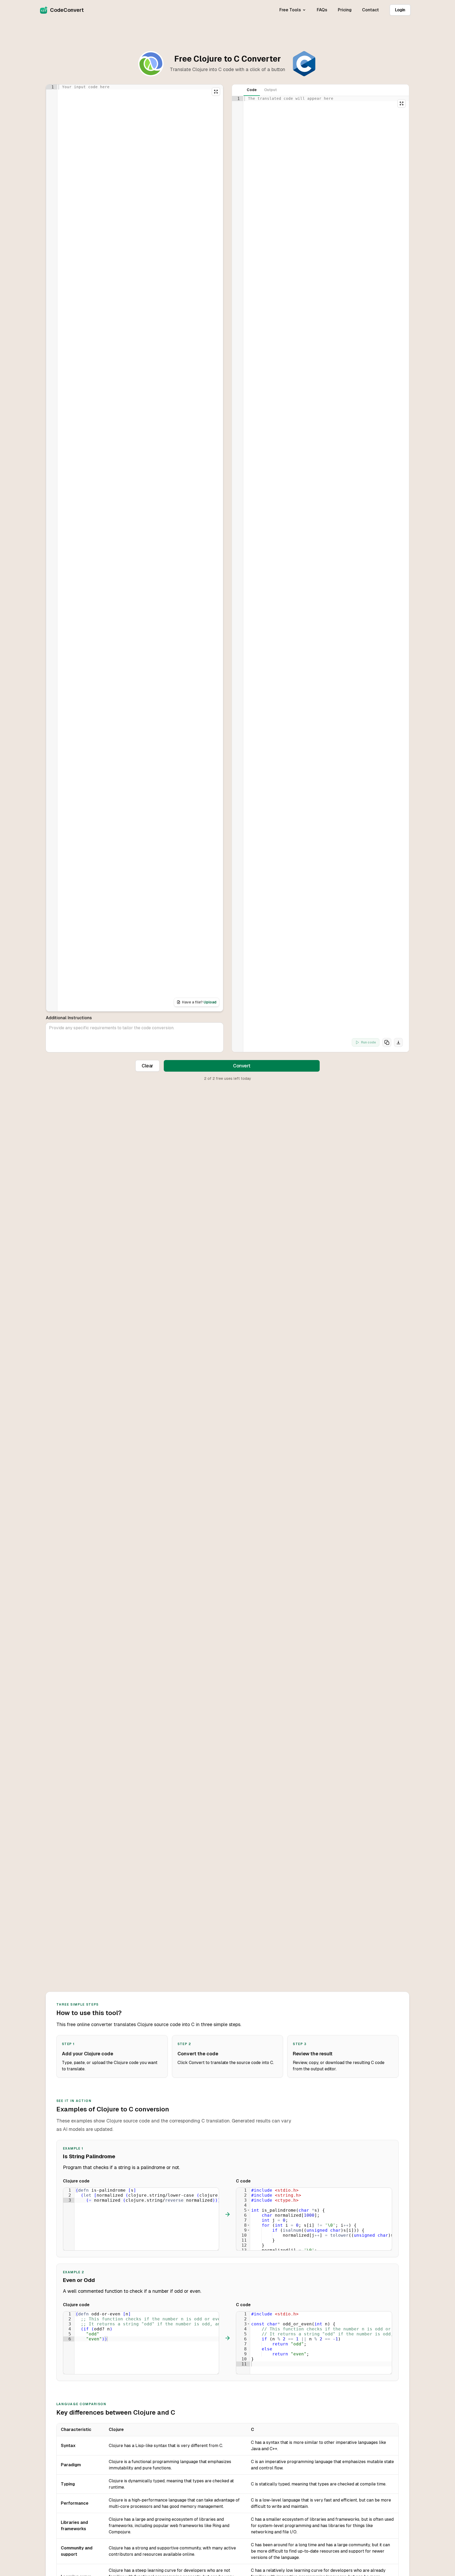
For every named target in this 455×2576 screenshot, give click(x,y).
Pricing (345, 10)
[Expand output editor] (402, 103)
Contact (370, 10)
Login (400, 10)
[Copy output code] (387, 1042)
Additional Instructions (69, 1018)
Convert (242, 1066)
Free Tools (290, 10)
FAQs (322, 10)
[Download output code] (398, 1042)
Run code (369, 1042)
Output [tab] (270, 90)
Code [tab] (252, 90)
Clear (147, 1066)
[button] (248, 2210)
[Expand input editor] (216, 92)
